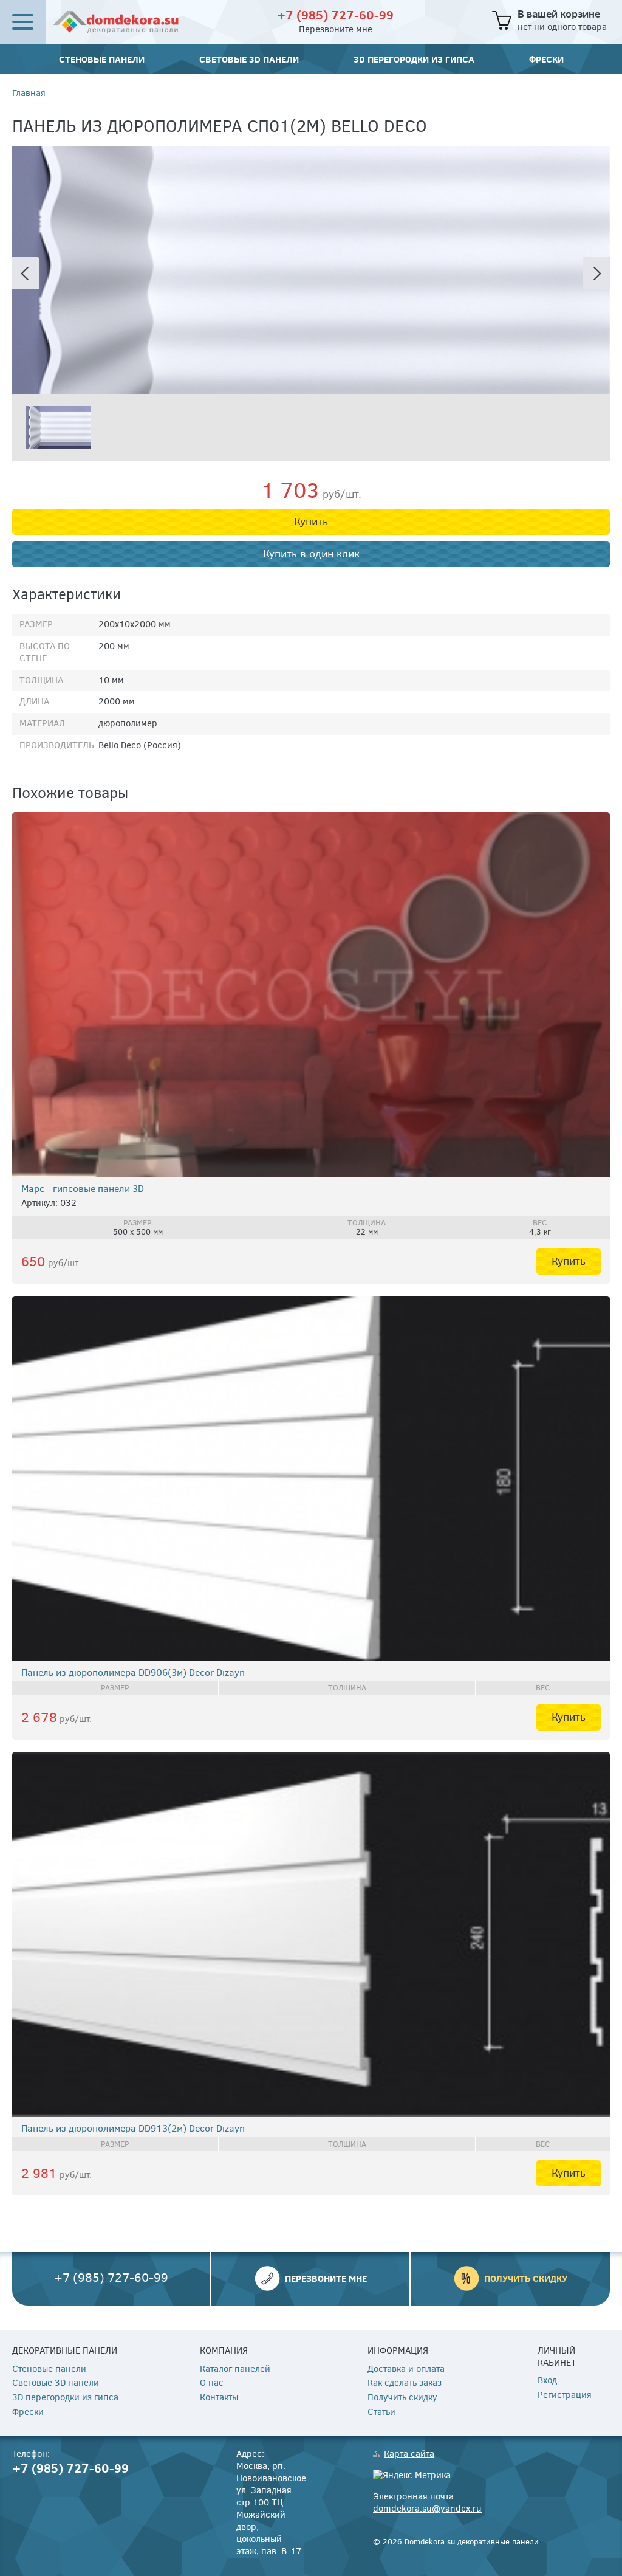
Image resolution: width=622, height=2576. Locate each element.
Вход (547, 2381)
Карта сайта (409, 2454)
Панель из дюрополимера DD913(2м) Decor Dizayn (133, 2128)
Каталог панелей (235, 2369)
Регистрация (565, 2395)
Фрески (546, 59)
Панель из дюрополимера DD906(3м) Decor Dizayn (133, 1672)
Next (596, 273)
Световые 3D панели (249, 59)
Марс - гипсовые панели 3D (83, 1189)
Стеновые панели (102, 59)
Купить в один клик (311, 554)
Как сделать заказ (405, 2383)
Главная (29, 93)
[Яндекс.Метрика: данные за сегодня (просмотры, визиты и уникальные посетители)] (412, 2476)
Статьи (381, 2412)
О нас (212, 2383)
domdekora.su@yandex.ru (427, 2509)
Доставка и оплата (406, 2369)
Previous (26, 273)
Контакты (219, 2398)
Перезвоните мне (336, 29)
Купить (311, 522)
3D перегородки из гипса (414, 59)
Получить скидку (526, 2278)
